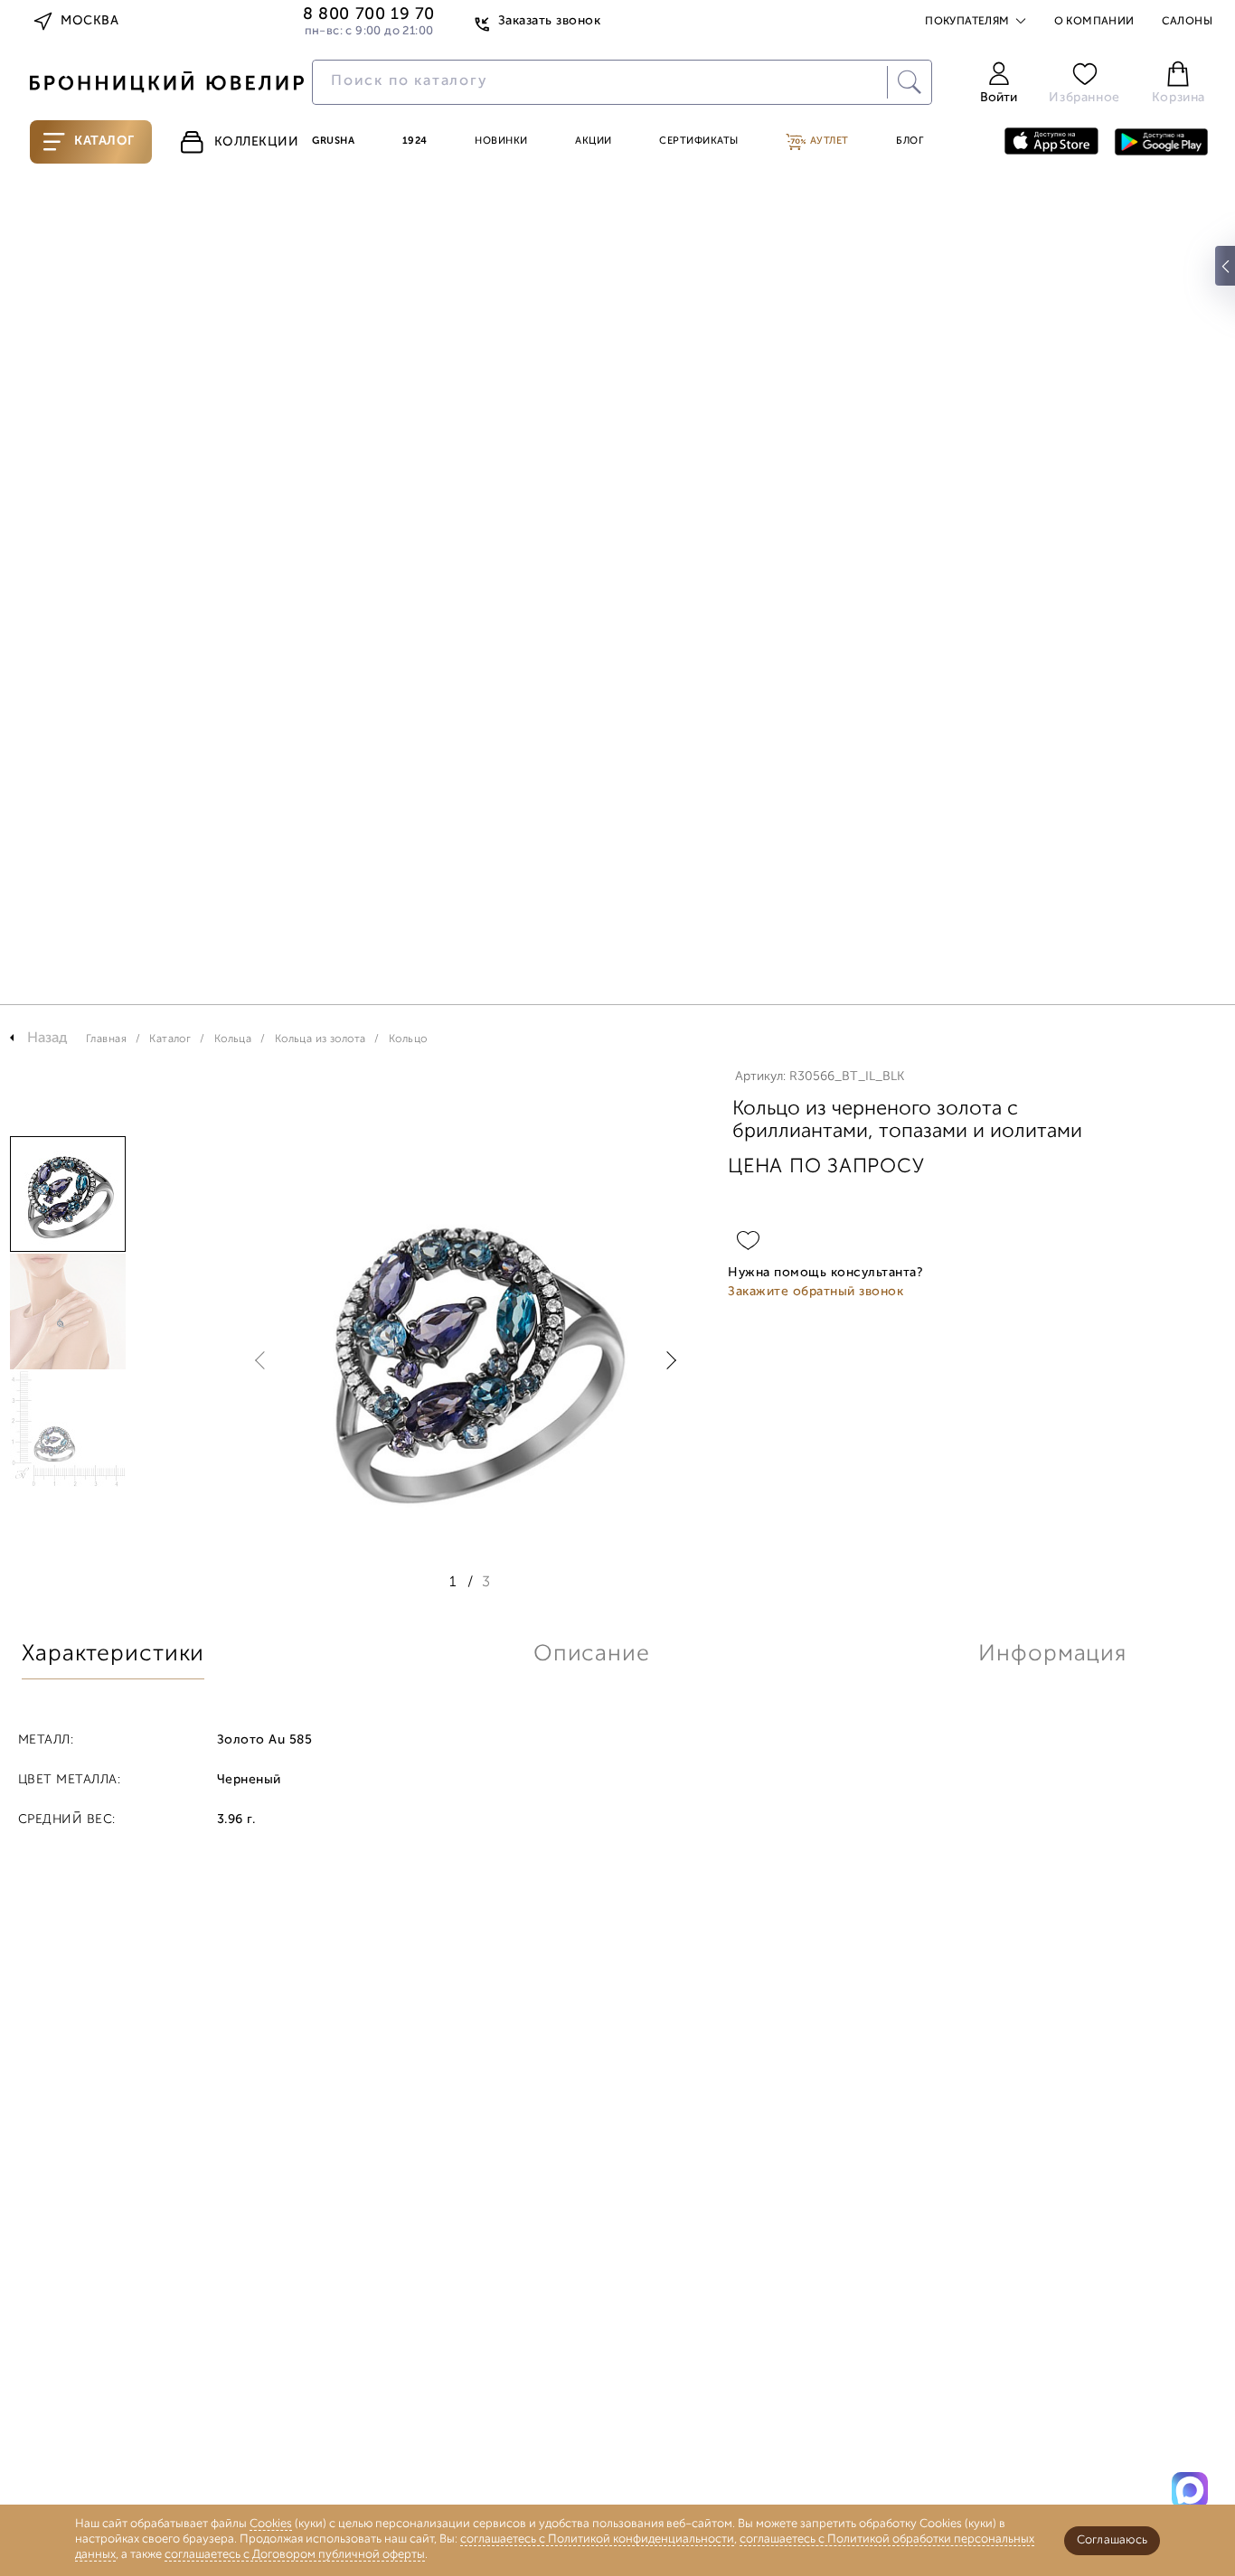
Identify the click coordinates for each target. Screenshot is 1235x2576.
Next (667, 1360)
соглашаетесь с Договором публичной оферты (295, 2555)
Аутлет (828, 141)
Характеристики (113, 1655)
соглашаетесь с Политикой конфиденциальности (597, 2539)
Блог (910, 141)
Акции (594, 141)
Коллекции (257, 142)
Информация (1052, 1655)
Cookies (271, 2524)
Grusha (333, 141)
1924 (415, 141)
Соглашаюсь (1112, 2540)
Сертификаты (699, 141)
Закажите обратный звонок (815, 1292)
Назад (47, 1039)
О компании (1094, 22)
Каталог (104, 141)
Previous (264, 1360)
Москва (90, 21)
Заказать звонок (549, 21)
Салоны (1187, 22)
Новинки (501, 141)
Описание (592, 1655)
